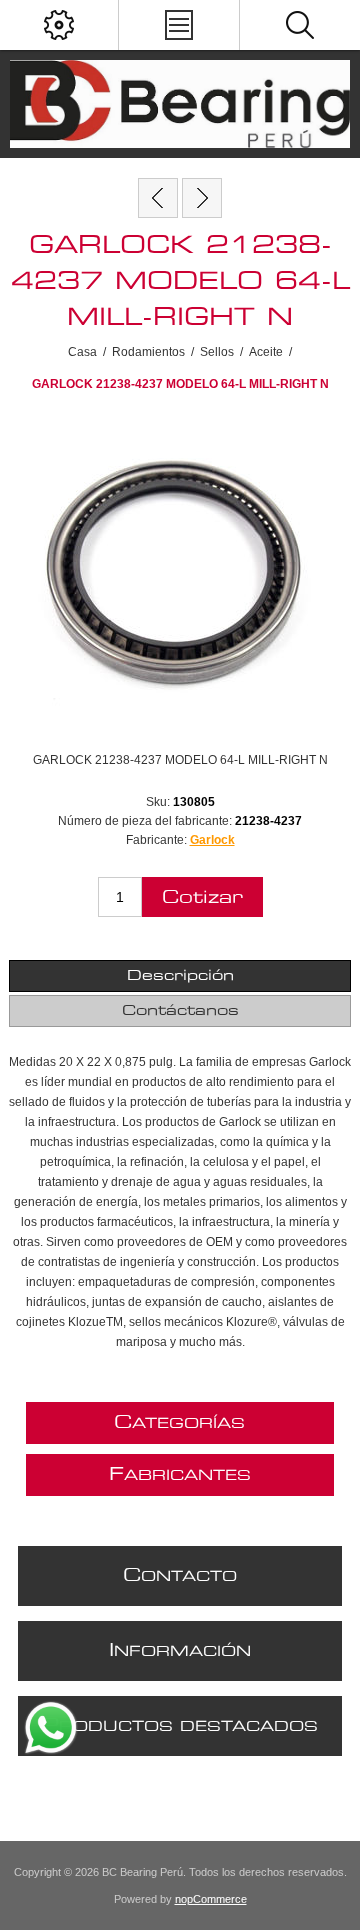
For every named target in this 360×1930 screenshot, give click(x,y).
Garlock (212, 840)
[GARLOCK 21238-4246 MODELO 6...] (202, 198)
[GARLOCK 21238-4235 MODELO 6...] (158, 198)
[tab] (180, 976)
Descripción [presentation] (180, 976)
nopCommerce (211, 1899)
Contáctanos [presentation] (180, 1011)
